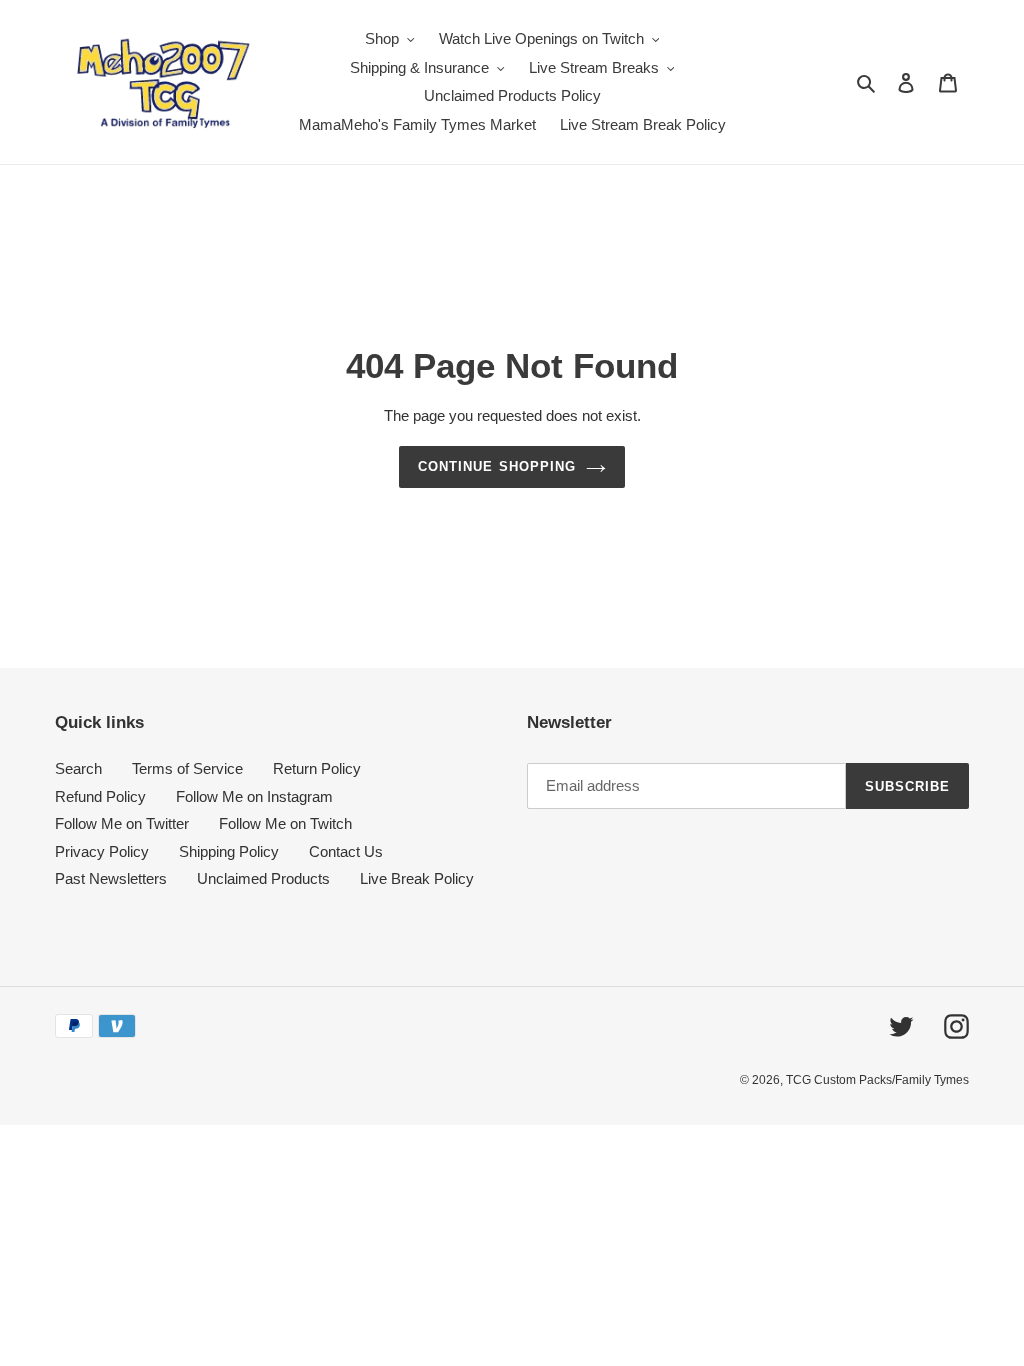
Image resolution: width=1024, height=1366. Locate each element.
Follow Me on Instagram (254, 796)
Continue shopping (497, 466)
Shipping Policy (229, 851)
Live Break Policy (417, 878)
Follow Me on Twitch (285, 823)
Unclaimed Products (263, 878)
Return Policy (317, 768)
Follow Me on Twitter (122, 823)
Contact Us (346, 851)
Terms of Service (187, 768)
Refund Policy (100, 796)
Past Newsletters (111, 878)
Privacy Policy (102, 851)
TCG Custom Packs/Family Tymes (877, 1080)
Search (78, 768)
